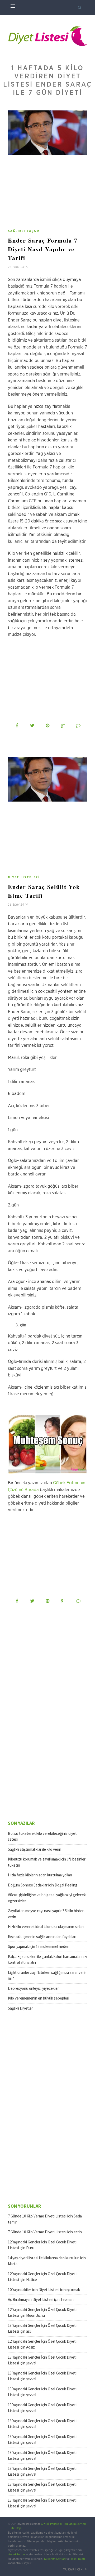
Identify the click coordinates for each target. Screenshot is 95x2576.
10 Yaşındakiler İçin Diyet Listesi (34, 2290)
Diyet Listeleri (24, 877)
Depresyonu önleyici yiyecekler (33, 1988)
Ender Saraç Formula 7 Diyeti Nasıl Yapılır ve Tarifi (43, 249)
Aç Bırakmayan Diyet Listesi (31, 2299)
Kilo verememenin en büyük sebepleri (39, 1998)
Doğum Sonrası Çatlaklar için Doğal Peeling (43, 1885)
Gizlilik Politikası (51, 2524)
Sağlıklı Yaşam (24, 231)
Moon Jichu (35, 2315)
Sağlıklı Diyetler (20, 2008)
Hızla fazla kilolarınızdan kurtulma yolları (40, 1875)
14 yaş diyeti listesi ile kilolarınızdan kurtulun (44, 2258)
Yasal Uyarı (78, 2559)
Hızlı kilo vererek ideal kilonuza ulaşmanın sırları (46, 1927)
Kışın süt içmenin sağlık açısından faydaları (42, 1937)
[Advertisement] (51, 194)
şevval (31, 2363)
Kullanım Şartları (75, 2524)
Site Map (15, 2528)
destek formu (16, 2554)
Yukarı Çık (73, 2569)
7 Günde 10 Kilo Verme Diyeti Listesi (37, 2216)
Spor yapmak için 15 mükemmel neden (39, 1946)
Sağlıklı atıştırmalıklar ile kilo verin (35, 1849)
